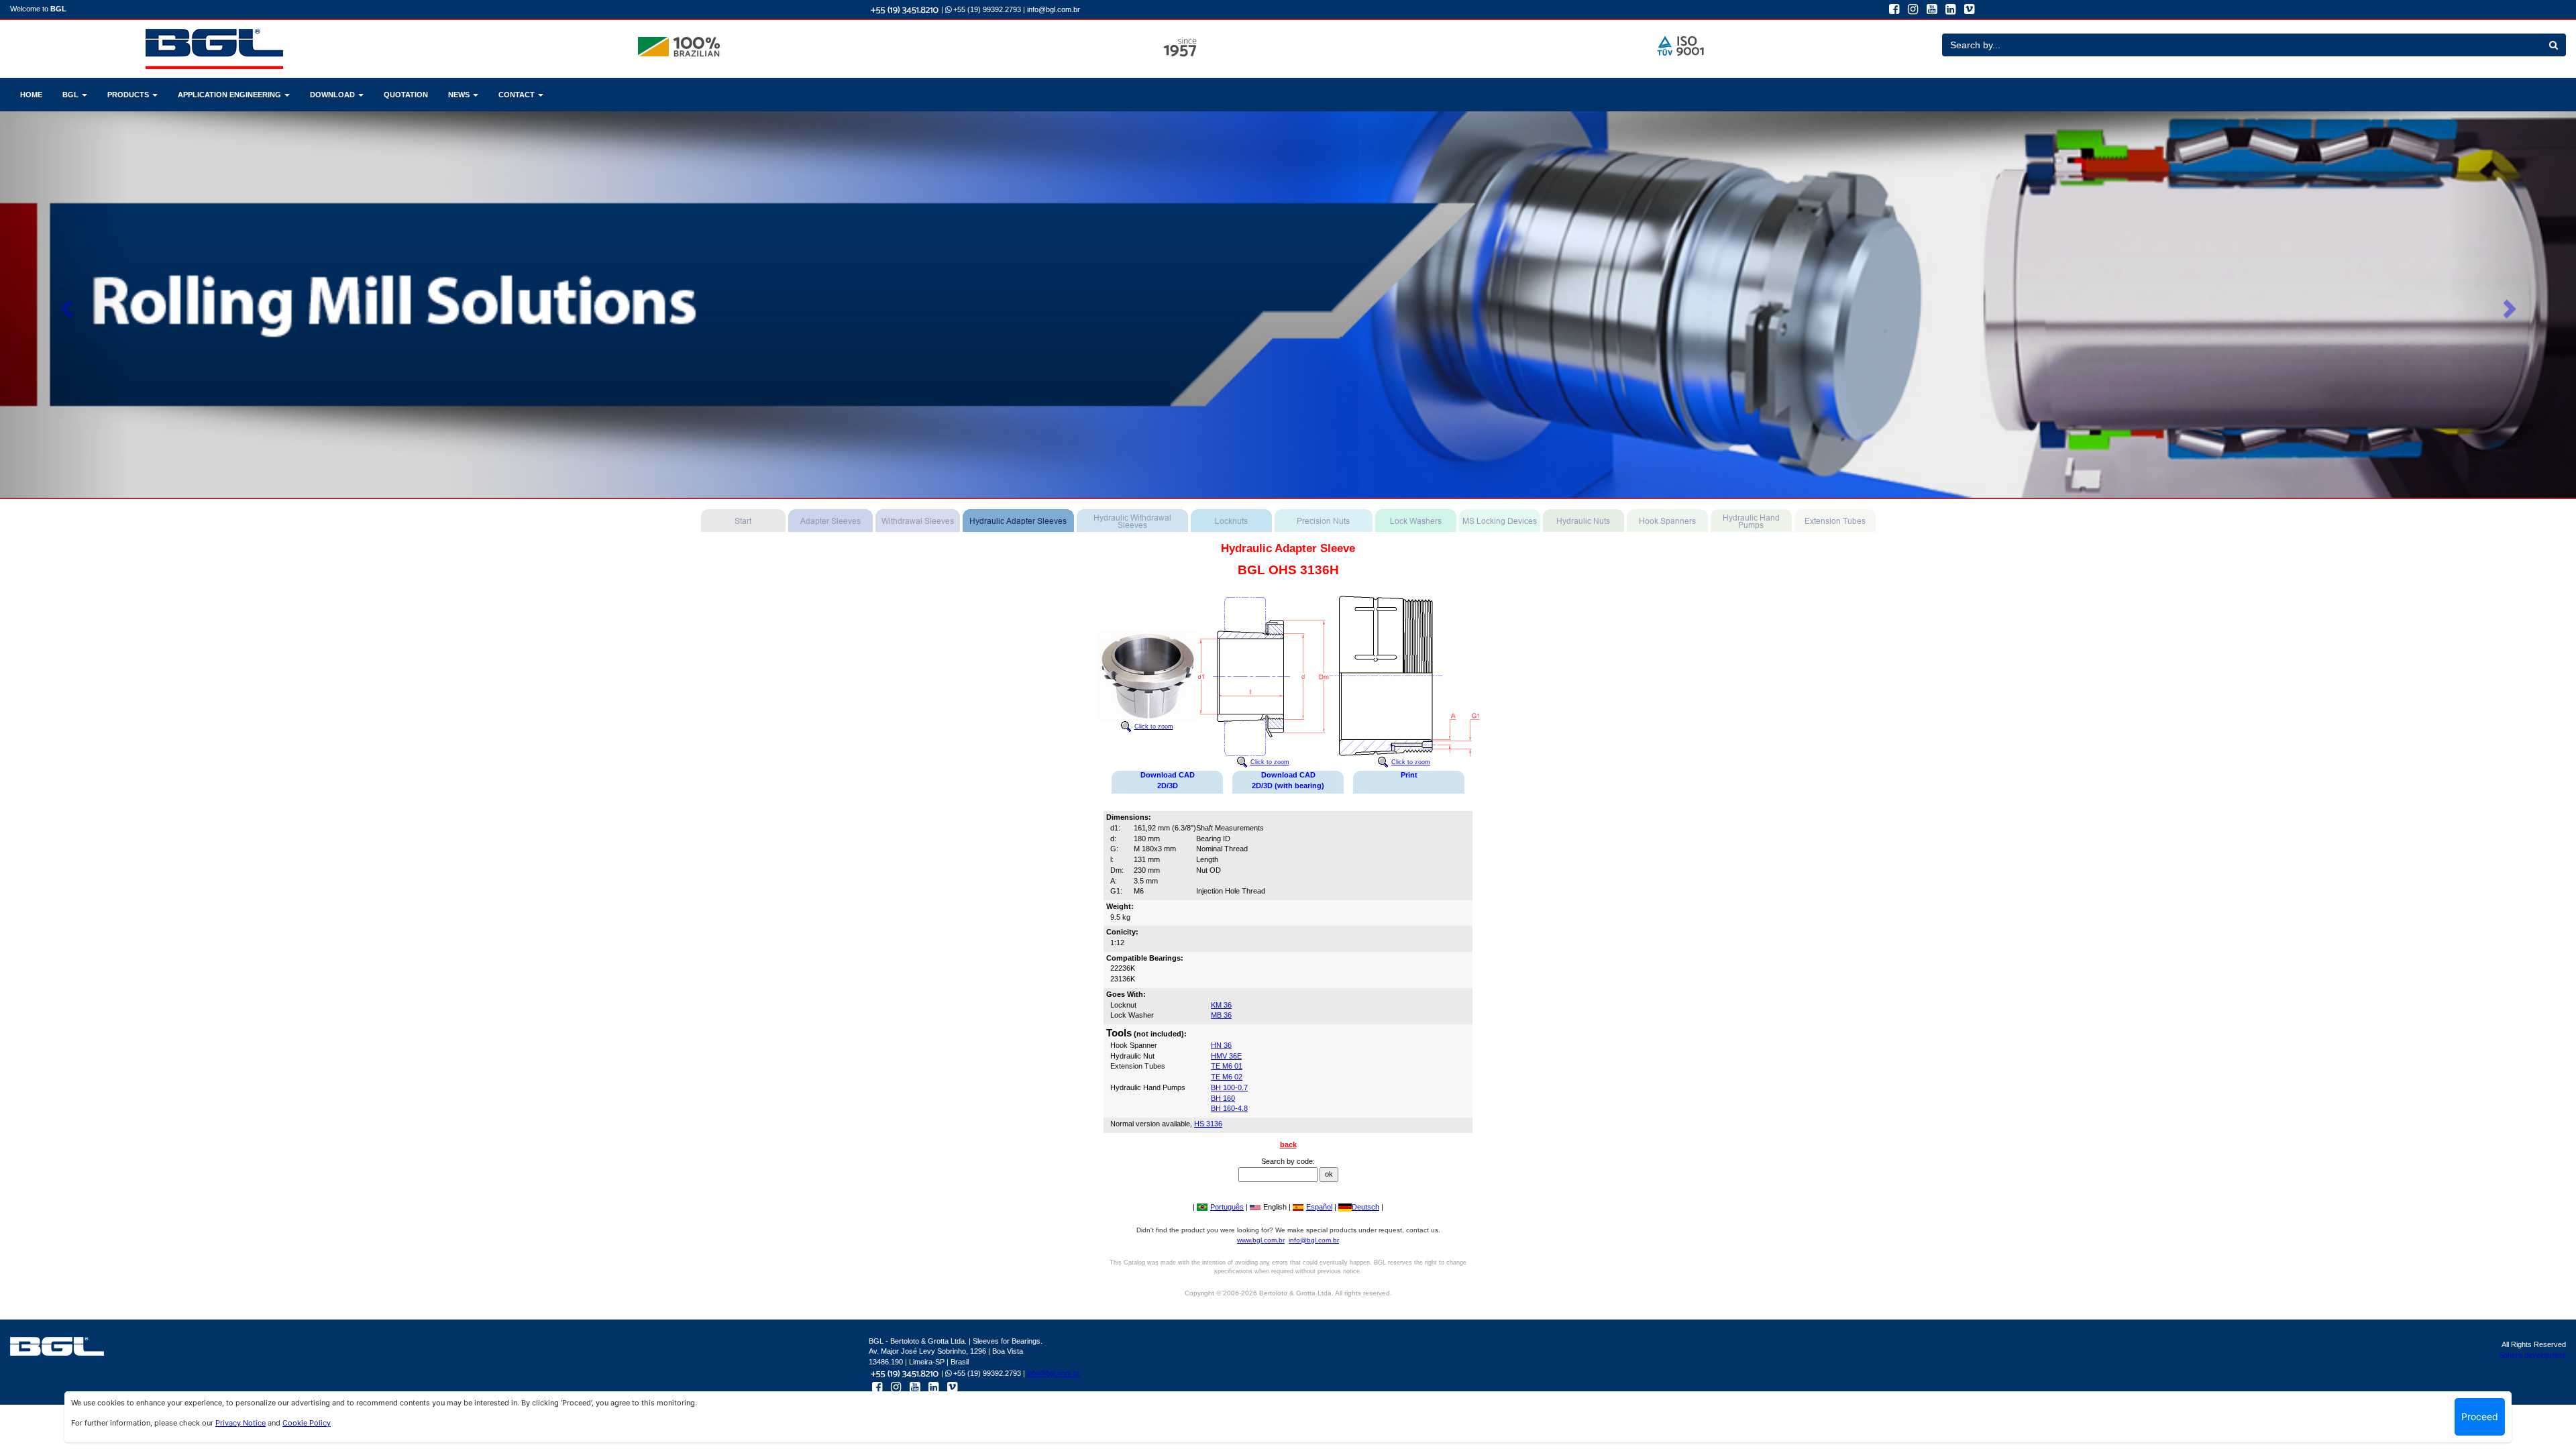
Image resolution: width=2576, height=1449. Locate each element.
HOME (31, 95)
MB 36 (1221, 1015)
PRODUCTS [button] (129, 95)
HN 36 (1221, 1045)
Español (1319, 1207)
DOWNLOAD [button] (333, 95)
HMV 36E (1226, 1056)
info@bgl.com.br (1054, 9)
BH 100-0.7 (1229, 1087)
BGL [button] (71, 95)
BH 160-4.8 (1229, 1108)
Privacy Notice (240, 1423)
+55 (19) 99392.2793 (986, 9)
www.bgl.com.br (1261, 1240)
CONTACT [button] (518, 95)
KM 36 (1221, 1005)
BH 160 (1223, 1098)
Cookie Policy (307, 1423)
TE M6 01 (1227, 1066)
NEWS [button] (460, 95)
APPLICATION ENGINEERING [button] (230, 95)
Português (1227, 1207)
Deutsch (1365, 1207)
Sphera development (2532, 1355)
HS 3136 (1208, 1124)
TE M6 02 (1227, 1077)
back (1288, 1144)
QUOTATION (406, 95)
